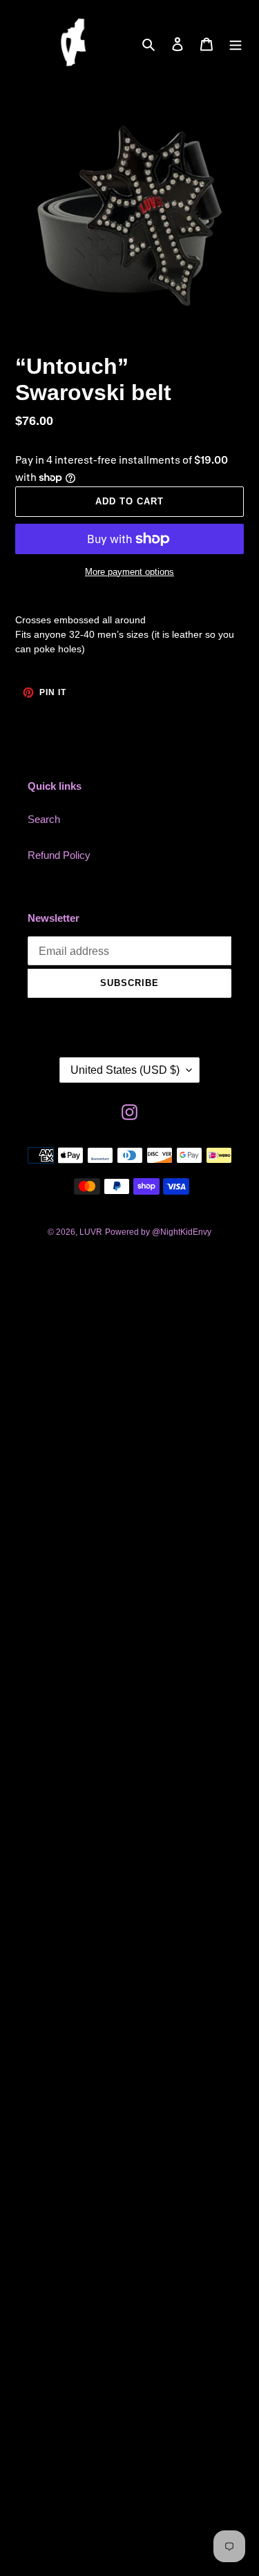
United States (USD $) (125, 1070)
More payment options (129, 572)
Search (44, 819)
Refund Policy (59, 855)
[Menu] (236, 44)
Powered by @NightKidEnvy (158, 1232)
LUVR (91, 1232)
